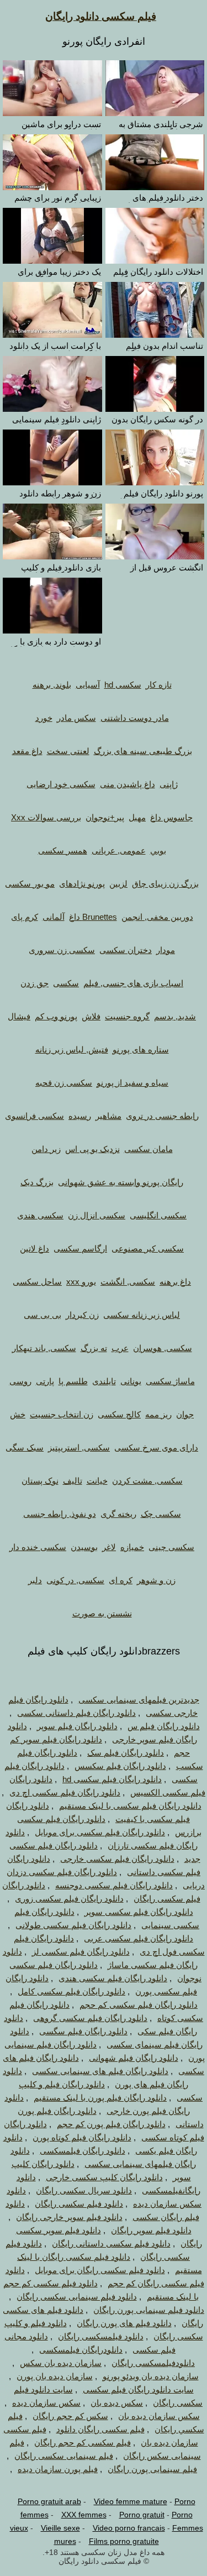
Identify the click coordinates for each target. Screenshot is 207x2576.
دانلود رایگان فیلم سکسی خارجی (117, 1859)
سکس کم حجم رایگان (70, 2416)
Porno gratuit (142, 2515)
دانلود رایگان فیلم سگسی (83, 2031)
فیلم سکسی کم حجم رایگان (83, 2443)
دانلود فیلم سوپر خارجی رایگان (69, 2217)
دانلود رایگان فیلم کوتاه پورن (82, 2137)
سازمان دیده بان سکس (61, 2363)
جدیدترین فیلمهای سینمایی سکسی (139, 1700)
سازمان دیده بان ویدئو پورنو (151, 2376)
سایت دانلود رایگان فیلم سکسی (138, 2389)
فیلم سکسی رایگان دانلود (100, 2429)
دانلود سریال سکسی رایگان (84, 2190)
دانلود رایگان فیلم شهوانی (134, 2058)
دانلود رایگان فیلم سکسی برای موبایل (100, 1832)
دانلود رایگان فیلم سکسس (120, 1766)
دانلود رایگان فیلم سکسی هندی (113, 1978)
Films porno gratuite (124, 2541)
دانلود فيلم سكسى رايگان (79, 2204)
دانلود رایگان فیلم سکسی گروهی (90, 2018)
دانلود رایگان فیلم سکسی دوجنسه (114, 1885)
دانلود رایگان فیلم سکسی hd (112, 1779)
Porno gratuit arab (49, 2501)
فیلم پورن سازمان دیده (58, 2469)
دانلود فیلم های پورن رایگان (124, 2323)
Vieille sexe (60, 2528)
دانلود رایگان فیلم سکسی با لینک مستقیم (130, 1806)
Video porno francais (129, 2528)
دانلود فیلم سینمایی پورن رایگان (149, 2310)
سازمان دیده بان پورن (55, 2376)
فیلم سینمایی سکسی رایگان (64, 2456)
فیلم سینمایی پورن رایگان (152, 2469)
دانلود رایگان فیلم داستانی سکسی (76, 1713)
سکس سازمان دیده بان (159, 2416)
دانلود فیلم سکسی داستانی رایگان (111, 2243)
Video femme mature (131, 2501)
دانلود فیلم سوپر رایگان (151, 2230)
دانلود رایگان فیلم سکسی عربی (139, 1938)
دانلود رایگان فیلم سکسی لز (81, 1952)
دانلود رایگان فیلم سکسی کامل (71, 1991)
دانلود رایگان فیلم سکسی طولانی (73, 1925)
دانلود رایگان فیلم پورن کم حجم (111, 2124)
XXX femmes (84, 2515)
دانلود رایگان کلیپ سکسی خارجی (104, 2177)
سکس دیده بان (117, 2403)
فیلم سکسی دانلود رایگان (101, 16)
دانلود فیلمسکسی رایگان (101, 2336)
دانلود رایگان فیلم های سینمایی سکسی (100, 2071)
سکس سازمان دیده (46, 2403)
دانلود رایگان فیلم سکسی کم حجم (139, 2005)
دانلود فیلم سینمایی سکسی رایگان (77, 2297)
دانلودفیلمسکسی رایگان (153, 2363)
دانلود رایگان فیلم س (164, 1726)
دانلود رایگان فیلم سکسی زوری (69, 1899)
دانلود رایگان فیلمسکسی (83, 2151)
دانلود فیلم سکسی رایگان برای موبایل (100, 2270)
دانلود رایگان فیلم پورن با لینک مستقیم (100, 2098)
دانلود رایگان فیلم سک (126, 1753)
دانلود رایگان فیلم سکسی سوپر (139, 1912)
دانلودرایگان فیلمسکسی (81, 2350)
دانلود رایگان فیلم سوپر (77, 1726)
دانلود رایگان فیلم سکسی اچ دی (65, 1792)
